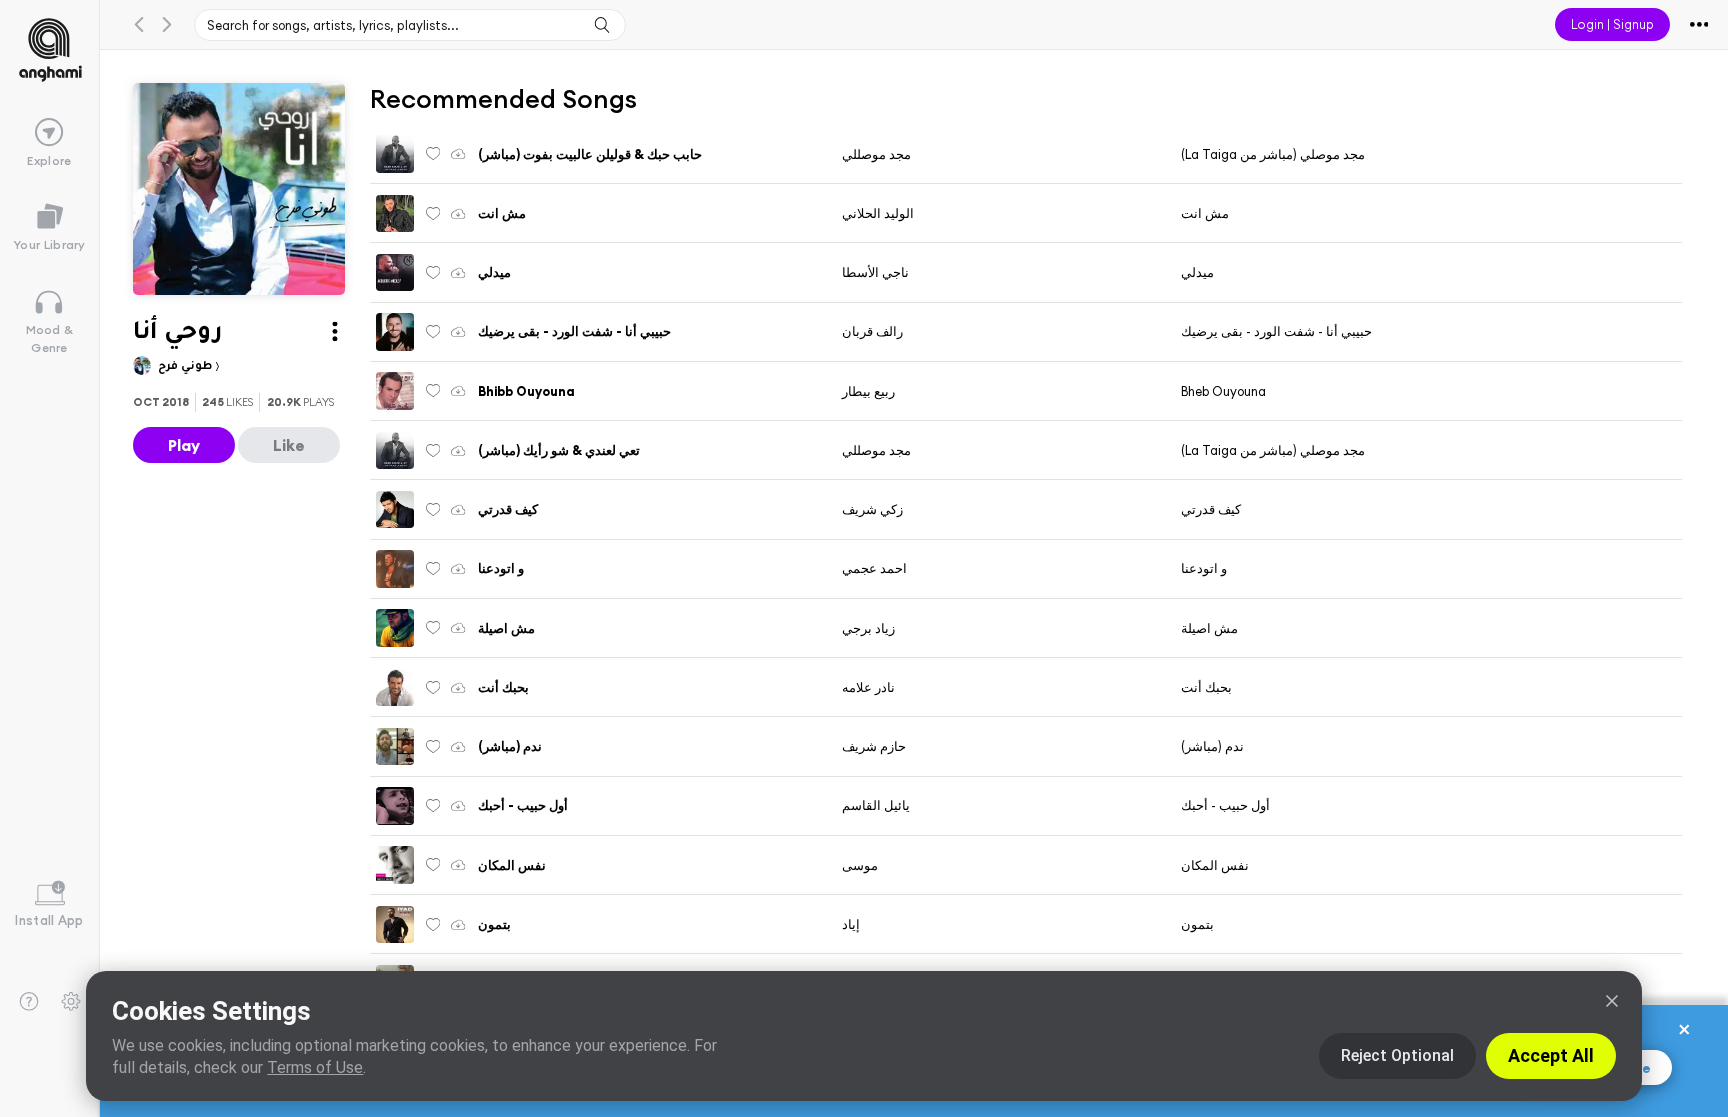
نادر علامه (868, 687)
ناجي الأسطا (875, 272)
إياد (851, 924)
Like (289, 445)
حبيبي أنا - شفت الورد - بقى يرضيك (1276, 331)
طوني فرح (186, 367)
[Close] (1612, 1001)
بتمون (1197, 924)
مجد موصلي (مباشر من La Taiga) (1273, 154)
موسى (860, 865)
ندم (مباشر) (1212, 746)
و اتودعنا (1204, 568)
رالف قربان (872, 331)
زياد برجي (868, 628)
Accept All (1551, 1055)
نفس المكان (1215, 865)
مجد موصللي (876, 154)
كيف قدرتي (1211, 509)
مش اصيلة (1209, 628)
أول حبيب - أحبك (1225, 805)
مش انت (1205, 213)
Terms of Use (315, 1067)
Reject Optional (1397, 1055)
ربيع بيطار (868, 391)
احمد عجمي (874, 568)
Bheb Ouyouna (1223, 391)
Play (184, 445)
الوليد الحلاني (878, 213)
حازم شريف (874, 746)
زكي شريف (872, 509)
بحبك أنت (1206, 687)
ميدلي (1197, 272)
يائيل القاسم (876, 805)
